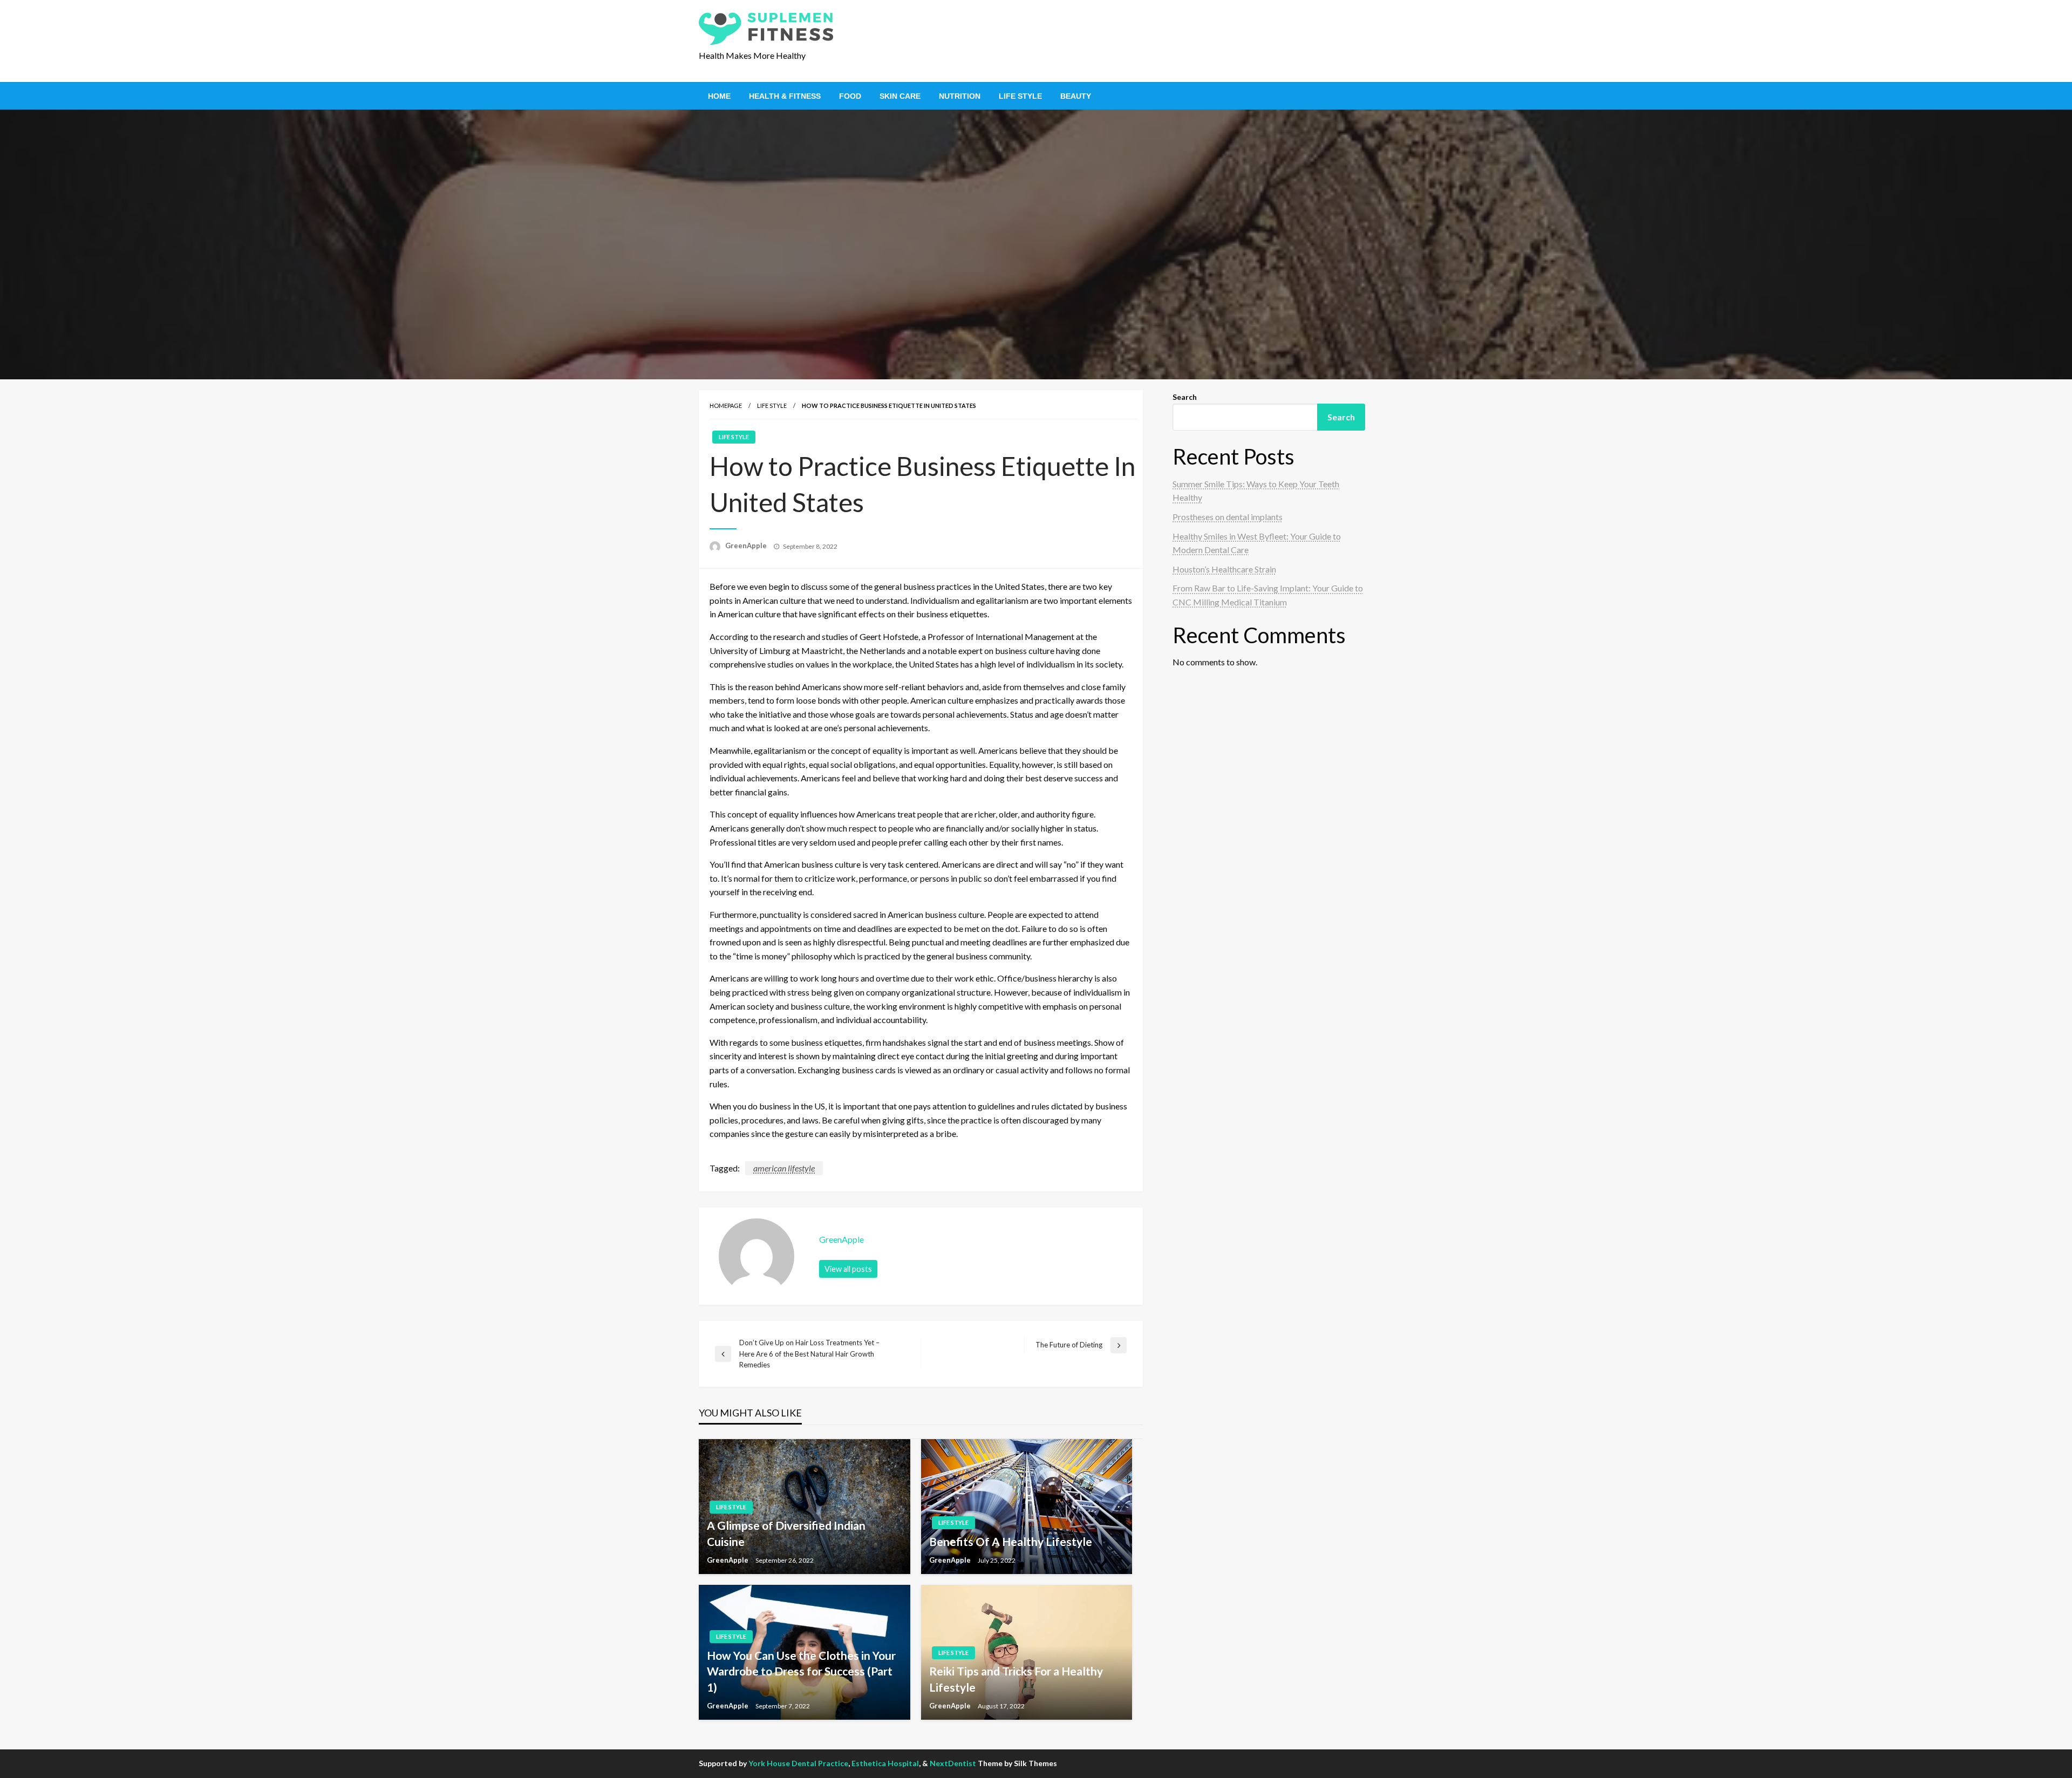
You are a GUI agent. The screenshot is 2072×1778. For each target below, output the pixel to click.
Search (1185, 397)
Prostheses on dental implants (1228, 517)
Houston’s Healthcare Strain (1224, 569)
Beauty (1076, 96)
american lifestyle (784, 1168)
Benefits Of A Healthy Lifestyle (1011, 1541)
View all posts (848, 1269)
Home (719, 96)
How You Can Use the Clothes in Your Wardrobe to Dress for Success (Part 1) (801, 1671)
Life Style (1020, 96)
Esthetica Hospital (885, 1763)
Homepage (726, 406)
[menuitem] (719, 96)
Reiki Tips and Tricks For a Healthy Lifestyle (1016, 1679)
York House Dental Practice (798, 1763)
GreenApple (747, 546)
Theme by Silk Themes (1017, 1763)
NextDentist (953, 1763)
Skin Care (900, 96)
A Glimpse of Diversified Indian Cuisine (786, 1533)
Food (850, 96)
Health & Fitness (785, 96)
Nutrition (960, 96)
